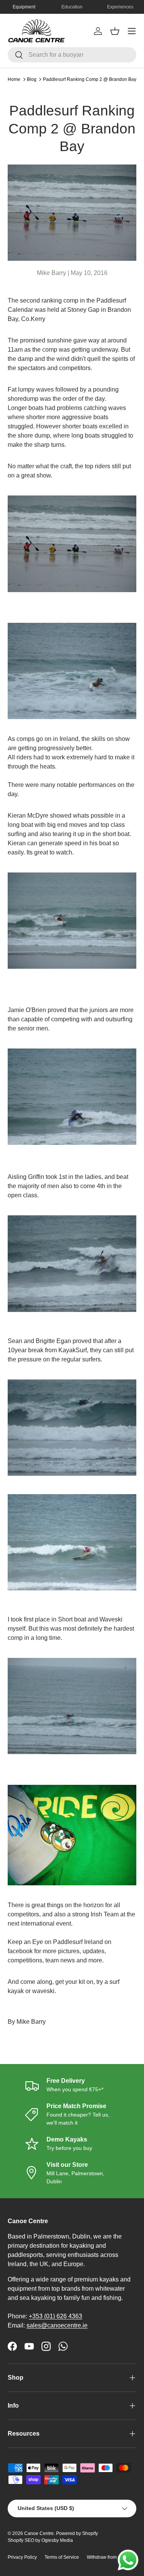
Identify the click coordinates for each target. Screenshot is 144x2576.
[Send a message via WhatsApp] (128, 2560)
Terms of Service (62, 2557)
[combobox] (72, 55)
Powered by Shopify (77, 2533)
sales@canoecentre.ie (57, 2325)
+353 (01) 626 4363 (55, 2316)
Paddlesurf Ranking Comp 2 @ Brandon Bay (90, 79)
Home (14, 79)
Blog (32, 79)
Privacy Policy (22, 2557)
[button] (115, 31)
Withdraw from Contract (111, 2557)
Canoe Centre (39, 2533)
